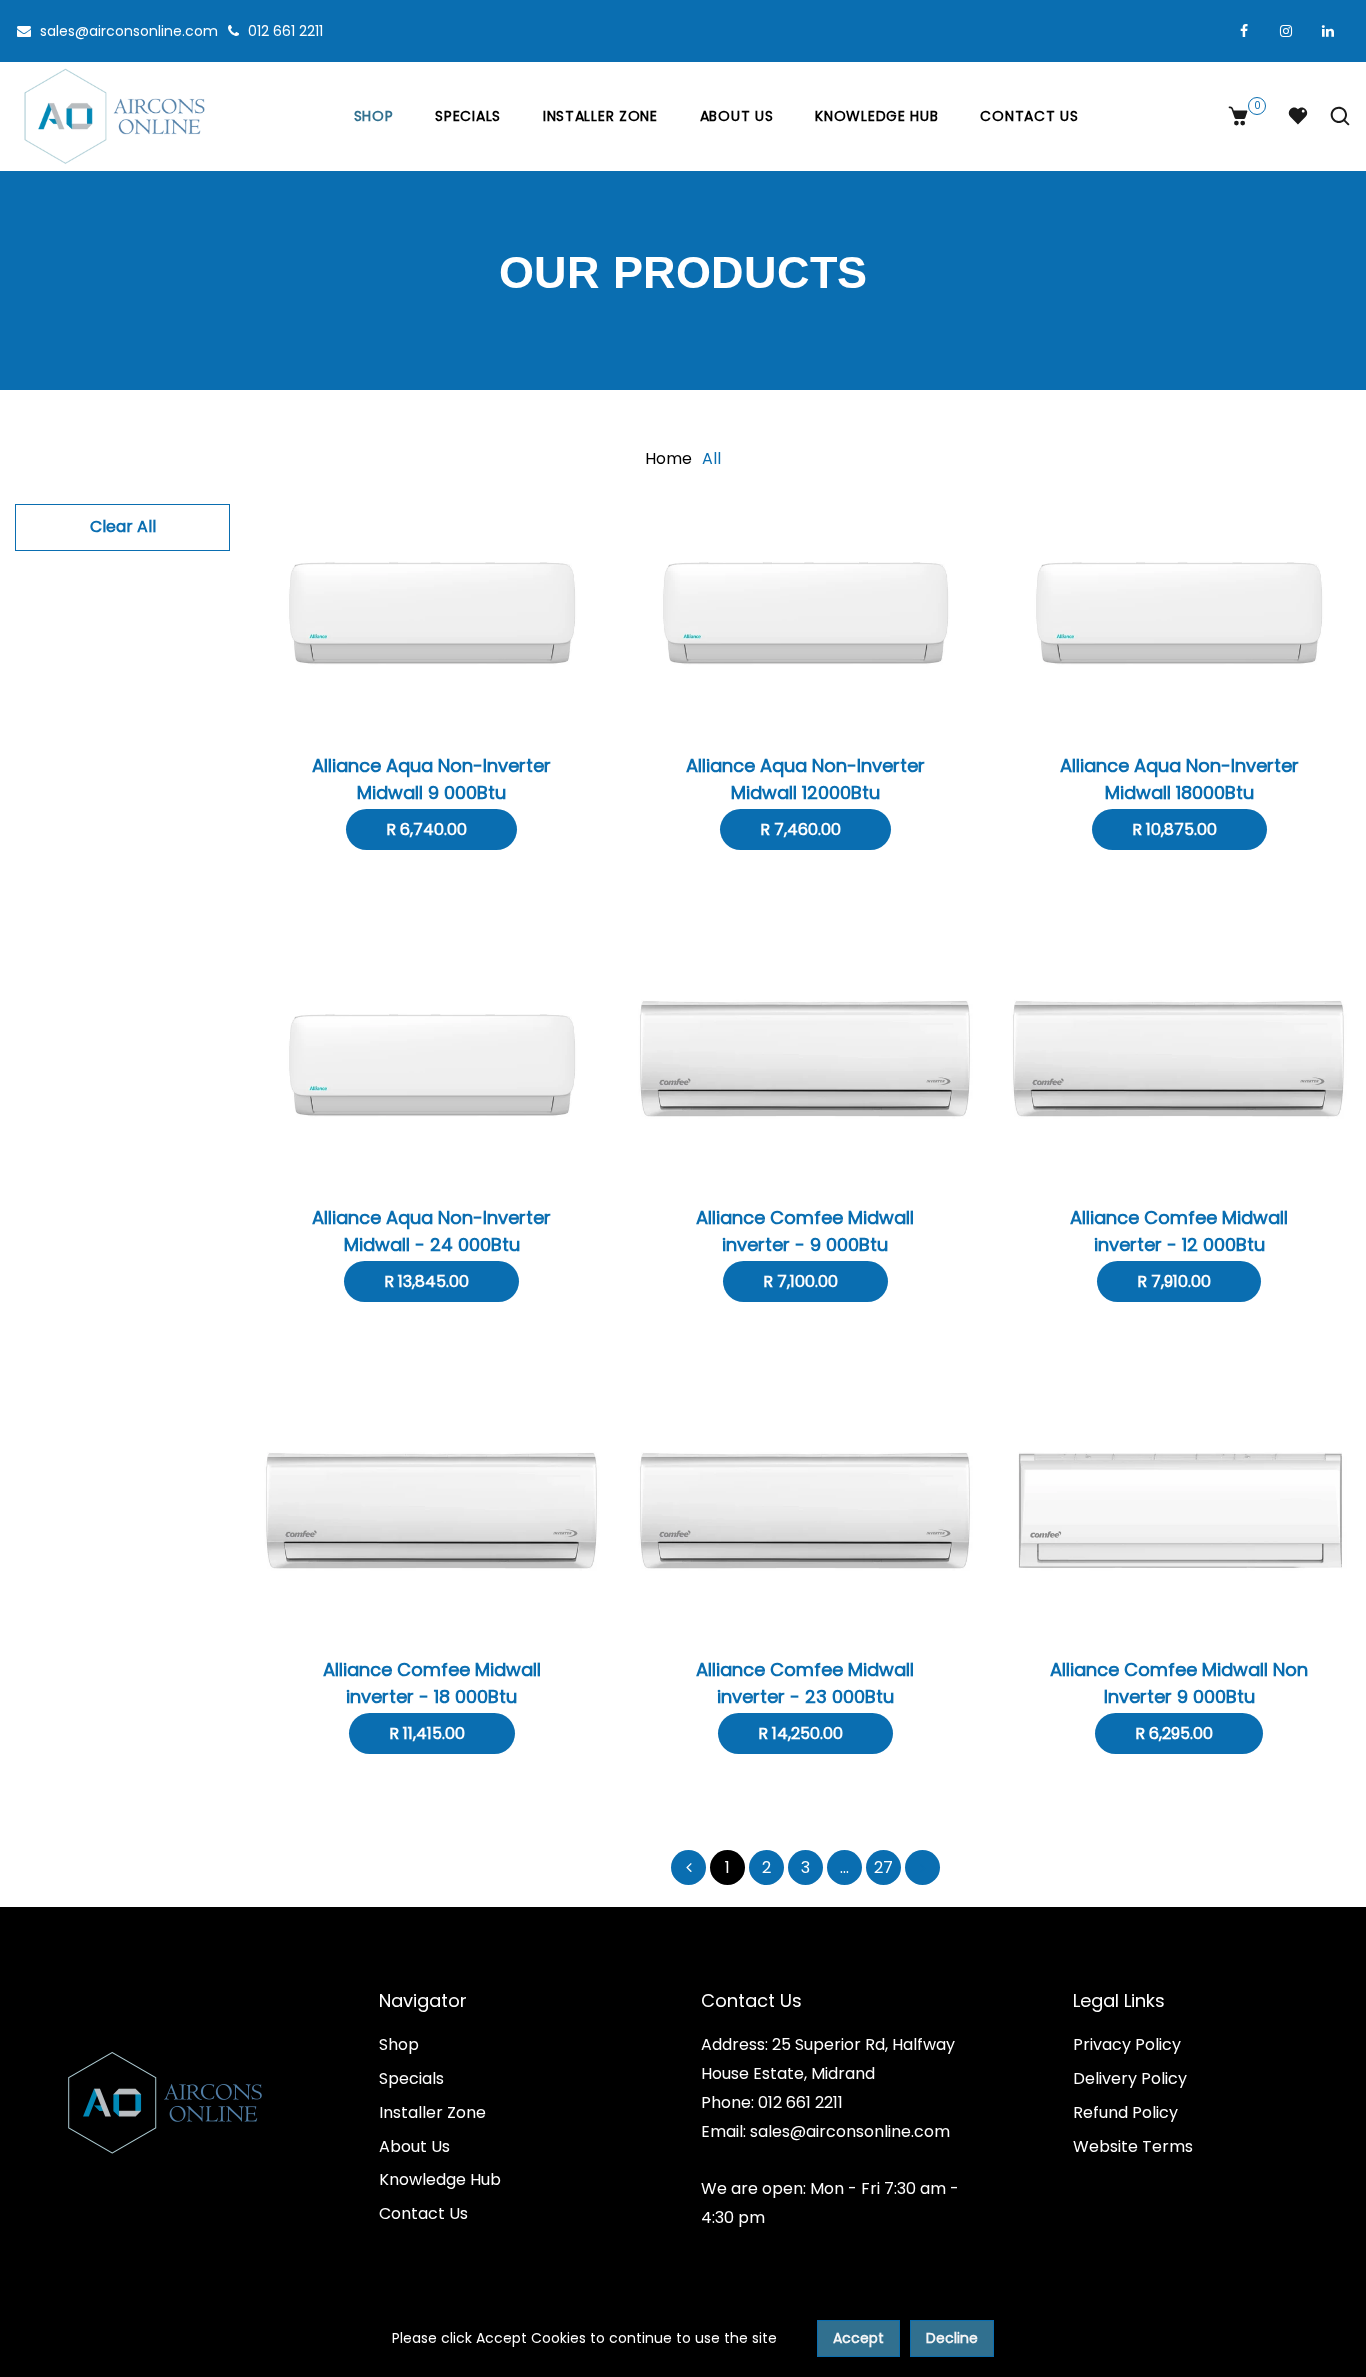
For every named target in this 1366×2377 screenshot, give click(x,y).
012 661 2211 (283, 31)
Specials (468, 116)
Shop (374, 116)
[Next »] (922, 1867)
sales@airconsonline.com (127, 31)
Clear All (123, 526)
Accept (858, 2338)
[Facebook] (1244, 31)
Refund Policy (1125, 2112)
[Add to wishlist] (432, 637)
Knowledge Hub (876, 116)
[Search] (1335, 116)
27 (883, 1867)
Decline (952, 2338)
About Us (737, 116)
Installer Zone (600, 116)
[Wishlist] (1298, 116)
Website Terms (1133, 2146)
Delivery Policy (1130, 2078)
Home (668, 458)
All (711, 458)
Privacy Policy (1127, 2044)
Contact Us (1029, 116)
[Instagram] (1286, 31)
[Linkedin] (1328, 31)
